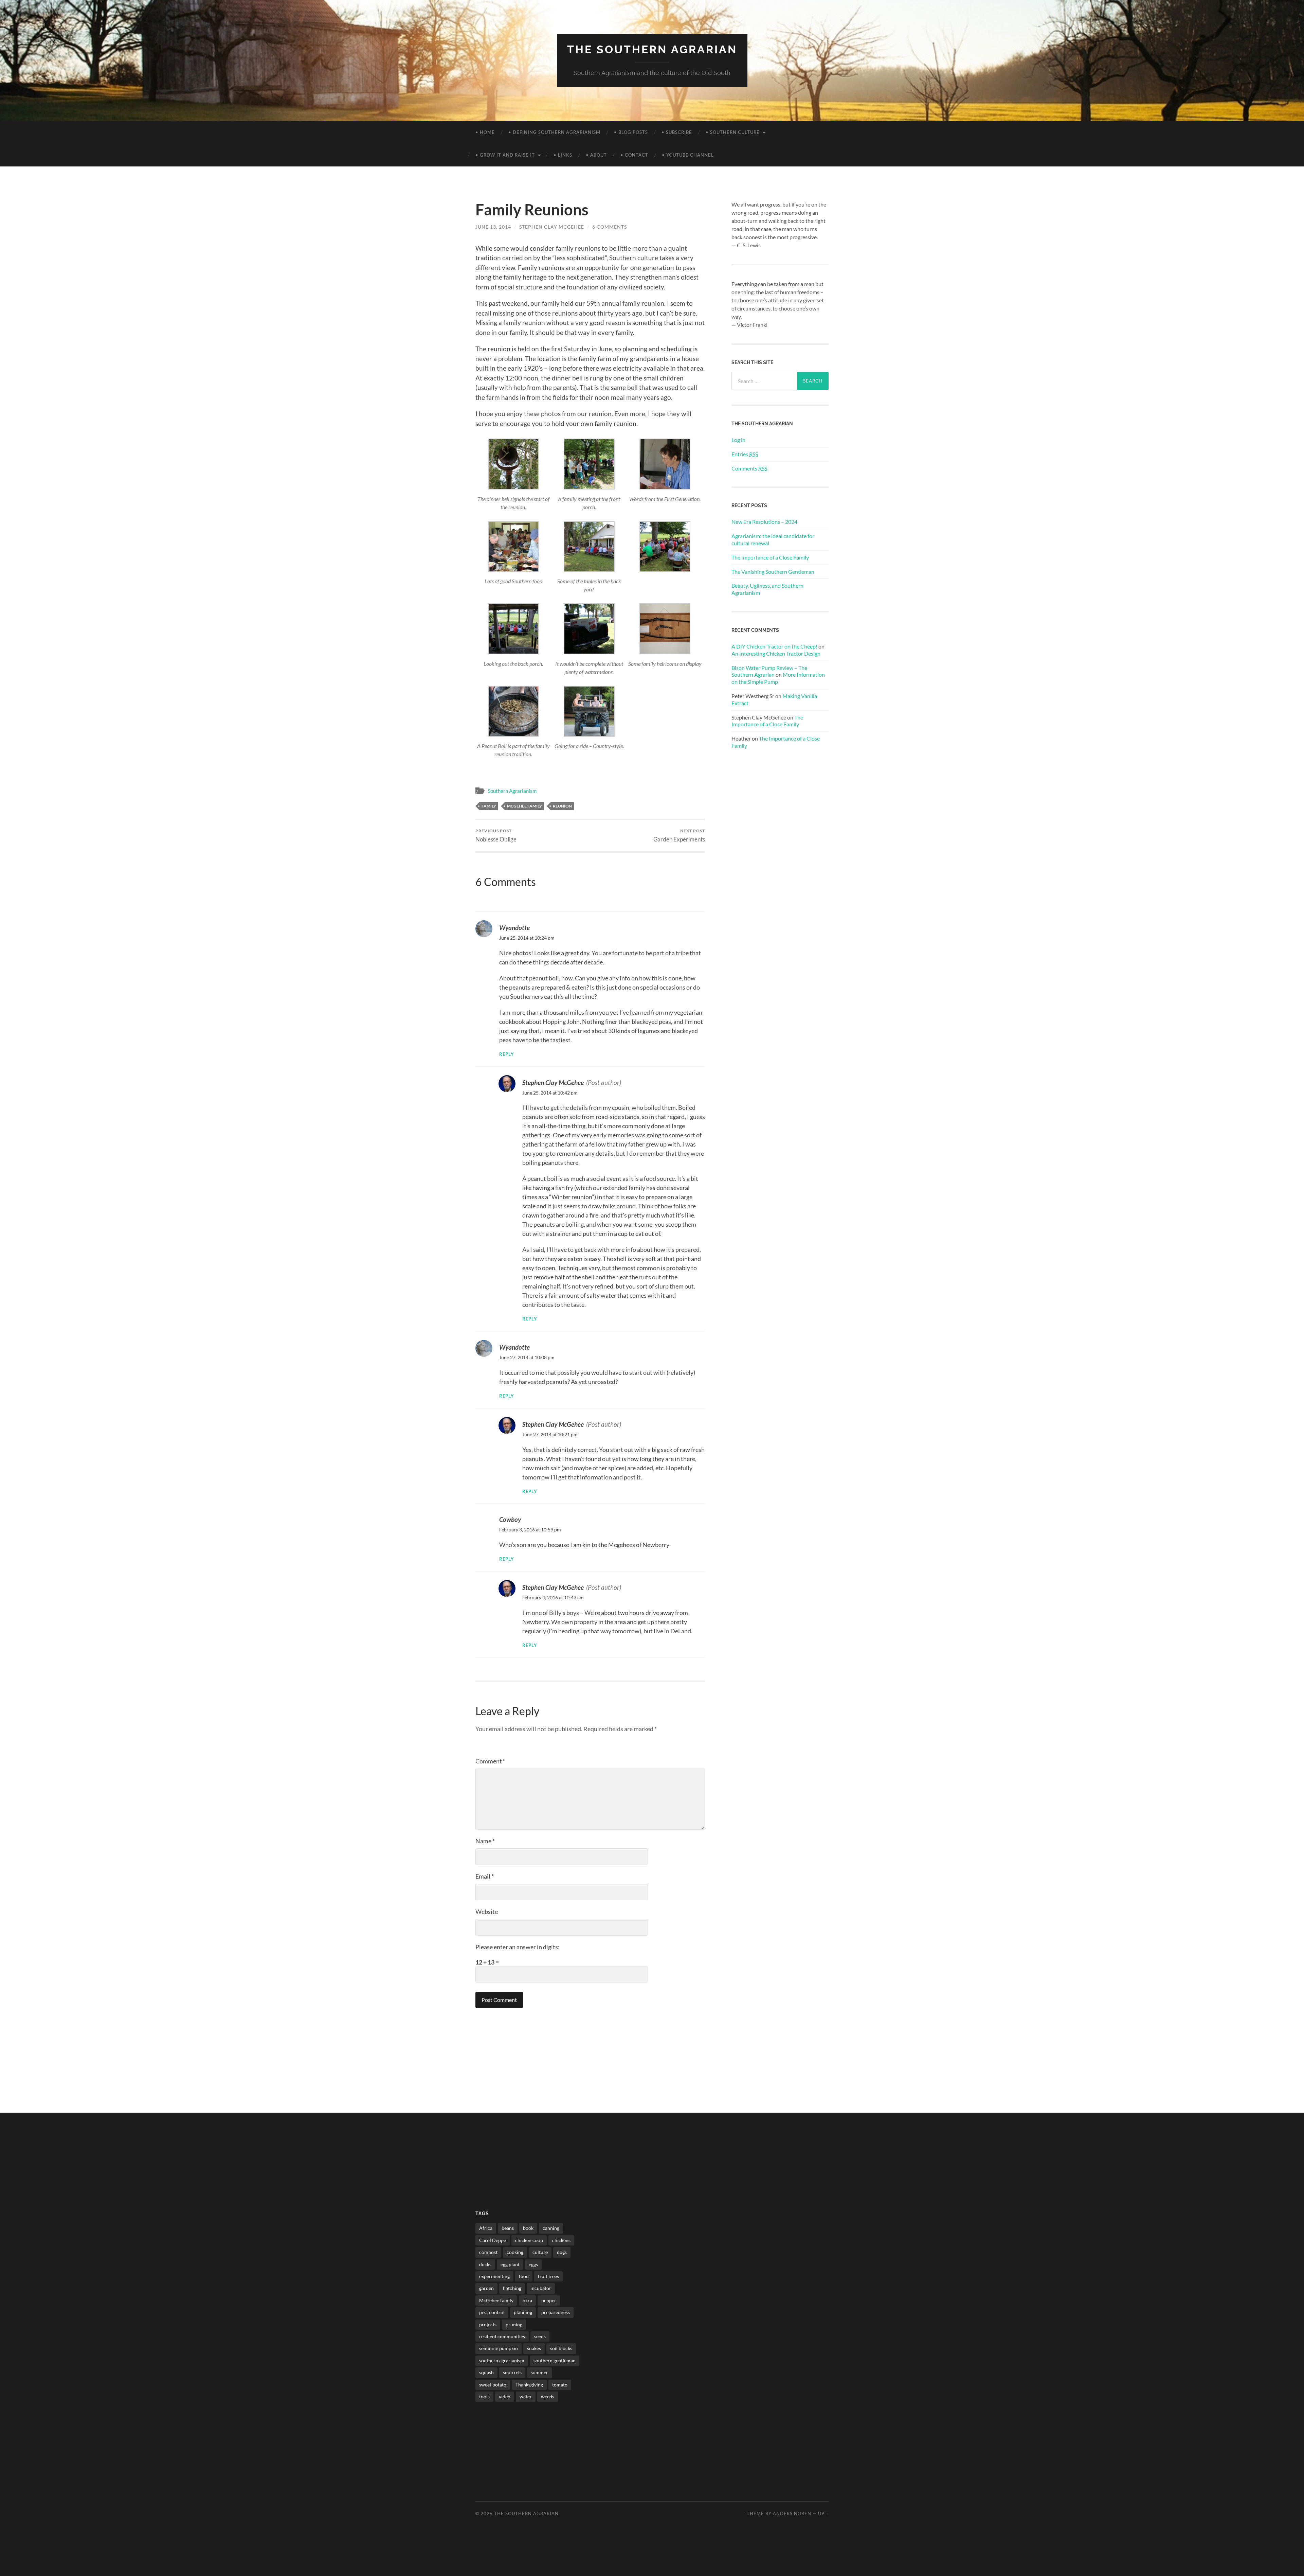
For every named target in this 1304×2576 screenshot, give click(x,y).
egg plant (510, 2264)
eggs (533, 2264)
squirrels (512, 2372)
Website (487, 1912)
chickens (561, 2240)
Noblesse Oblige (496, 836)
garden (486, 2288)
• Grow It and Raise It (505, 155)
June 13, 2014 (493, 227)
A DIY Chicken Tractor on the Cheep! (774, 646)
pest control (492, 2312)
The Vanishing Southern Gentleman (773, 572)
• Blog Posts (631, 132)
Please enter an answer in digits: (518, 1947)
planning (523, 2312)
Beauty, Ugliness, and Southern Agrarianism (767, 589)
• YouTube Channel (688, 155)
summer (539, 2372)
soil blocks (561, 2348)
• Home (485, 132)
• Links (563, 155)
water (526, 2396)
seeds (540, 2336)
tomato (560, 2385)
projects (488, 2324)
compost (488, 2252)
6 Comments (610, 227)
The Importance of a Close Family (770, 557)
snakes (534, 2348)
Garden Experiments (679, 836)
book (528, 2228)
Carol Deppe (493, 2240)
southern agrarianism (502, 2360)
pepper (549, 2300)
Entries (745, 454)
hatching (512, 2288)
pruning (514, 2324)
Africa (486, 2228)
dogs (562, 2252)
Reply (507, 1054)
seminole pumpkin (499, 2348)
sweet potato (493, 2385)
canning (551, 2228)
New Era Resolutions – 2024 (764, 522)
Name (485, 1841)
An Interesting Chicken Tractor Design (776, 653)
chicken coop (529, 2240)
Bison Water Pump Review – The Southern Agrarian (769, 671)
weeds (548, 2396)
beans (508, 2228)
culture (540, 2252)
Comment (490, 1761)
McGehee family (524, 806)
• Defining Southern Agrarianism (554, 132)
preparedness (556, 2312)
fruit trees (548, 2276)
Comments (749, 468)
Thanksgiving (529, 2385)
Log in (738, 440)
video (505, 2396)
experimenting (494, 2276)
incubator (541, 2288)
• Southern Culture (733, 132)
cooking (515, 2252)
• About (596, 155)
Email (485, 1876)
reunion (562, 806)
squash (486, 2372)
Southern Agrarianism (512, 791)
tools (484, 2396)
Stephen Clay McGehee (552, 227)
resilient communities (502, 2336)
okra (527, 2300)
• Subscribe (677, 132)
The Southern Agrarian (652, 49)
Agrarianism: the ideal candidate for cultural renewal (773, 539)
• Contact (634, 155)
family (489, 806)
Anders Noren (792, 2513)
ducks (485, 2264)
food (524, 2276)
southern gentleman (555, 2360)
